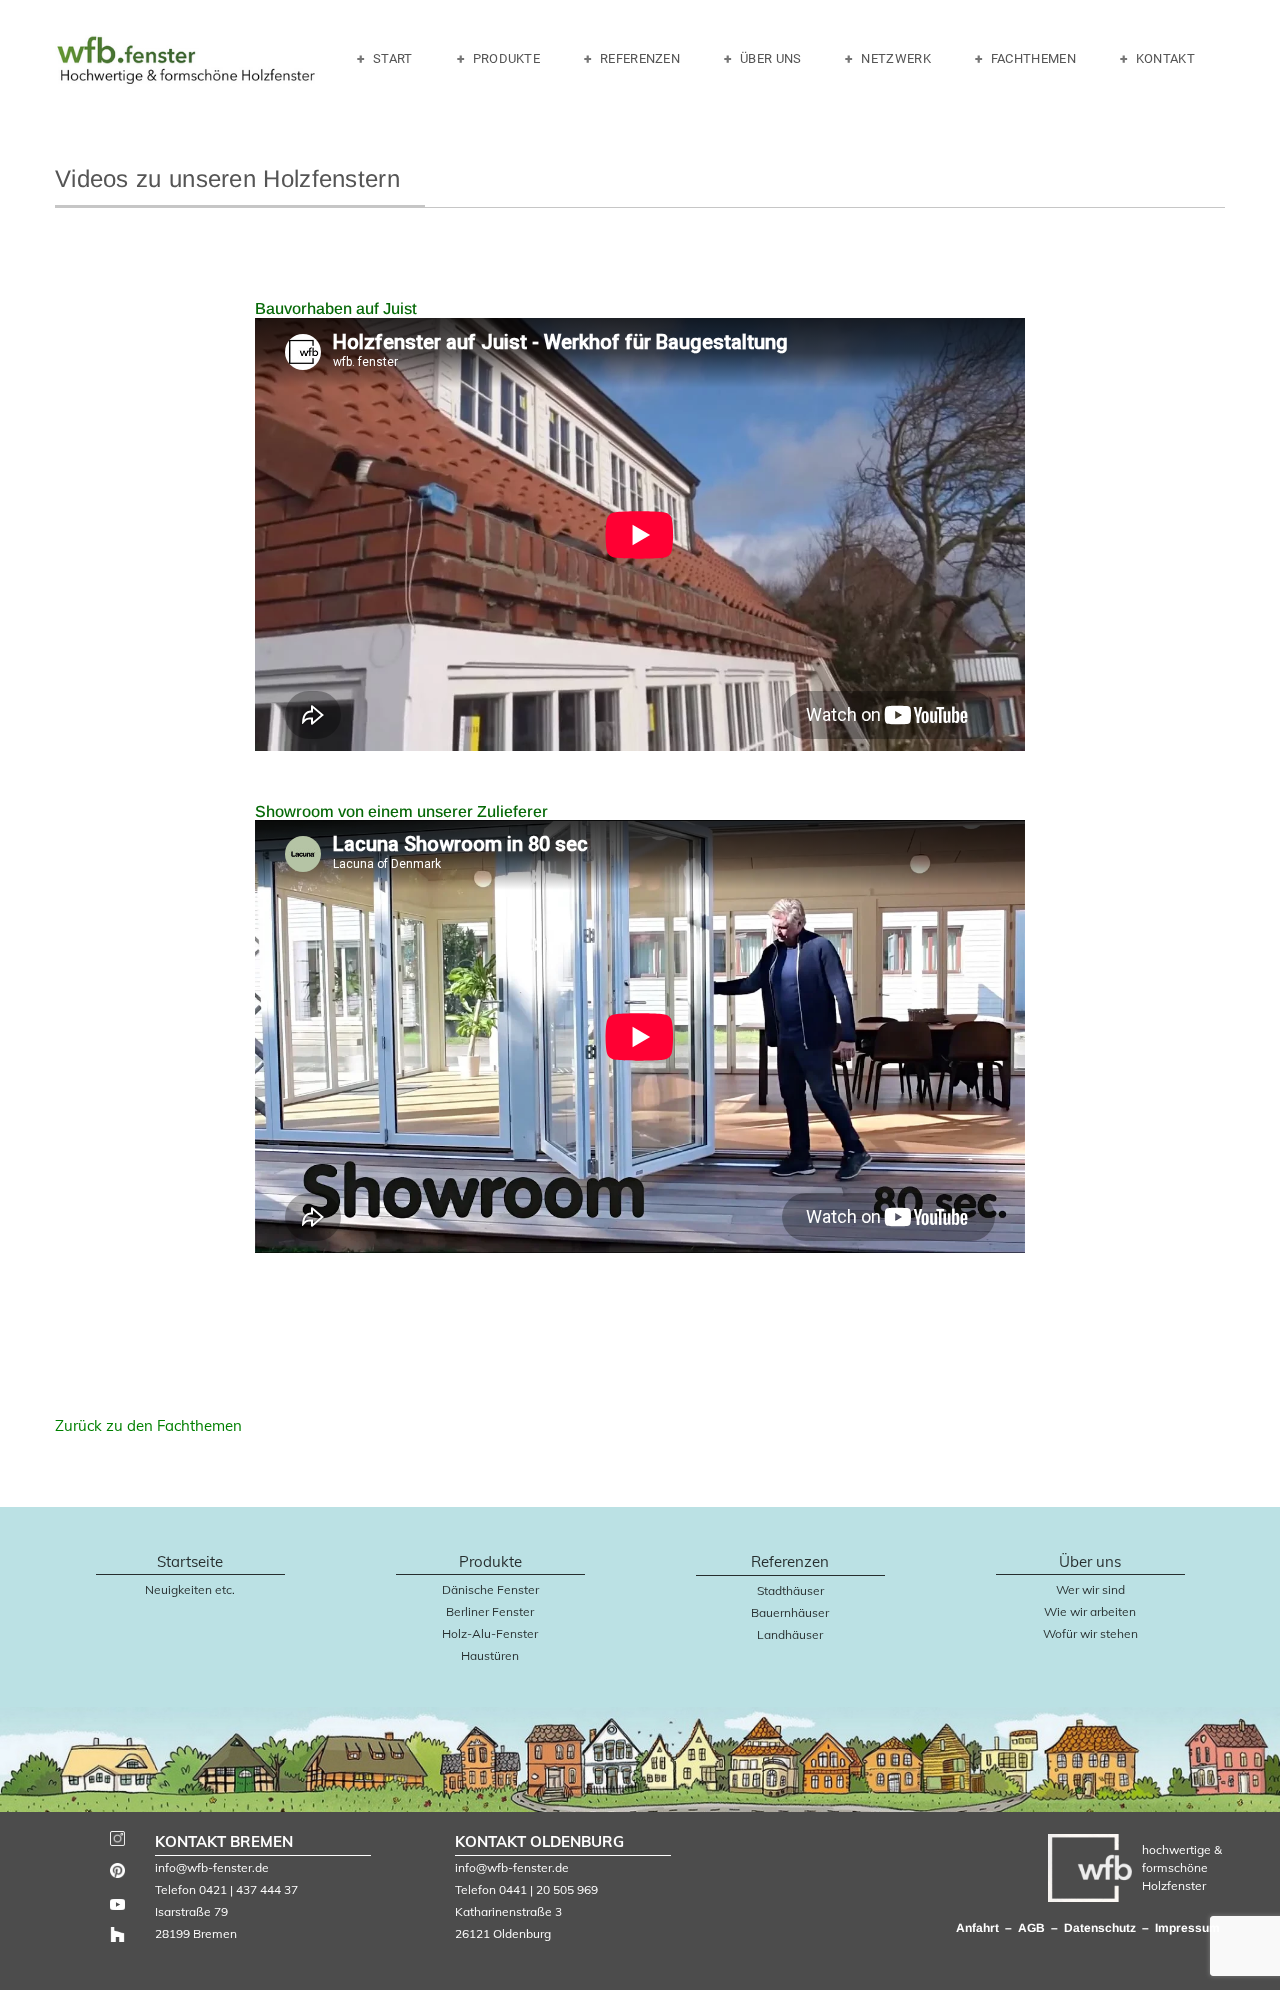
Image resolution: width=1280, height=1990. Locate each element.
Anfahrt (977, 1928)
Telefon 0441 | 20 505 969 (526, 1889)
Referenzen (640, 58)
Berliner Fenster (490, 1611)
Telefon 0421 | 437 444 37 (226, 1889)
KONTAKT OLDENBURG (539, 1841)
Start (393, 58)
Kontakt (1165, 58)
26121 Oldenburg (503, 1933)
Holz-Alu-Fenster (490, 1633)
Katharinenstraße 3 (508, 1911)
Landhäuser (790, 1634)
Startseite (190, 1561)
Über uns (770, 58)
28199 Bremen (196, 1933)
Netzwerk (895, 58)
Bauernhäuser (790, 1612)
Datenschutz (1100, 1928)
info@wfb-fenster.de (212, 1867)
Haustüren (490, 1655)
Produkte (506, 58)
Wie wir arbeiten (1090, 1611)
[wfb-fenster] (186, 63)
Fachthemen (1033, 58)
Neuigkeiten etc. (190, 1589)
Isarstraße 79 (191, 1911)
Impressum (1187, 1928)
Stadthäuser (790, 1590)
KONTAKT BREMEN (224, 1841)
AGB (1033, 1928)
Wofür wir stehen (1090, 1633)
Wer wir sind (1090, 1589)
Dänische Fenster (490, 1589)
